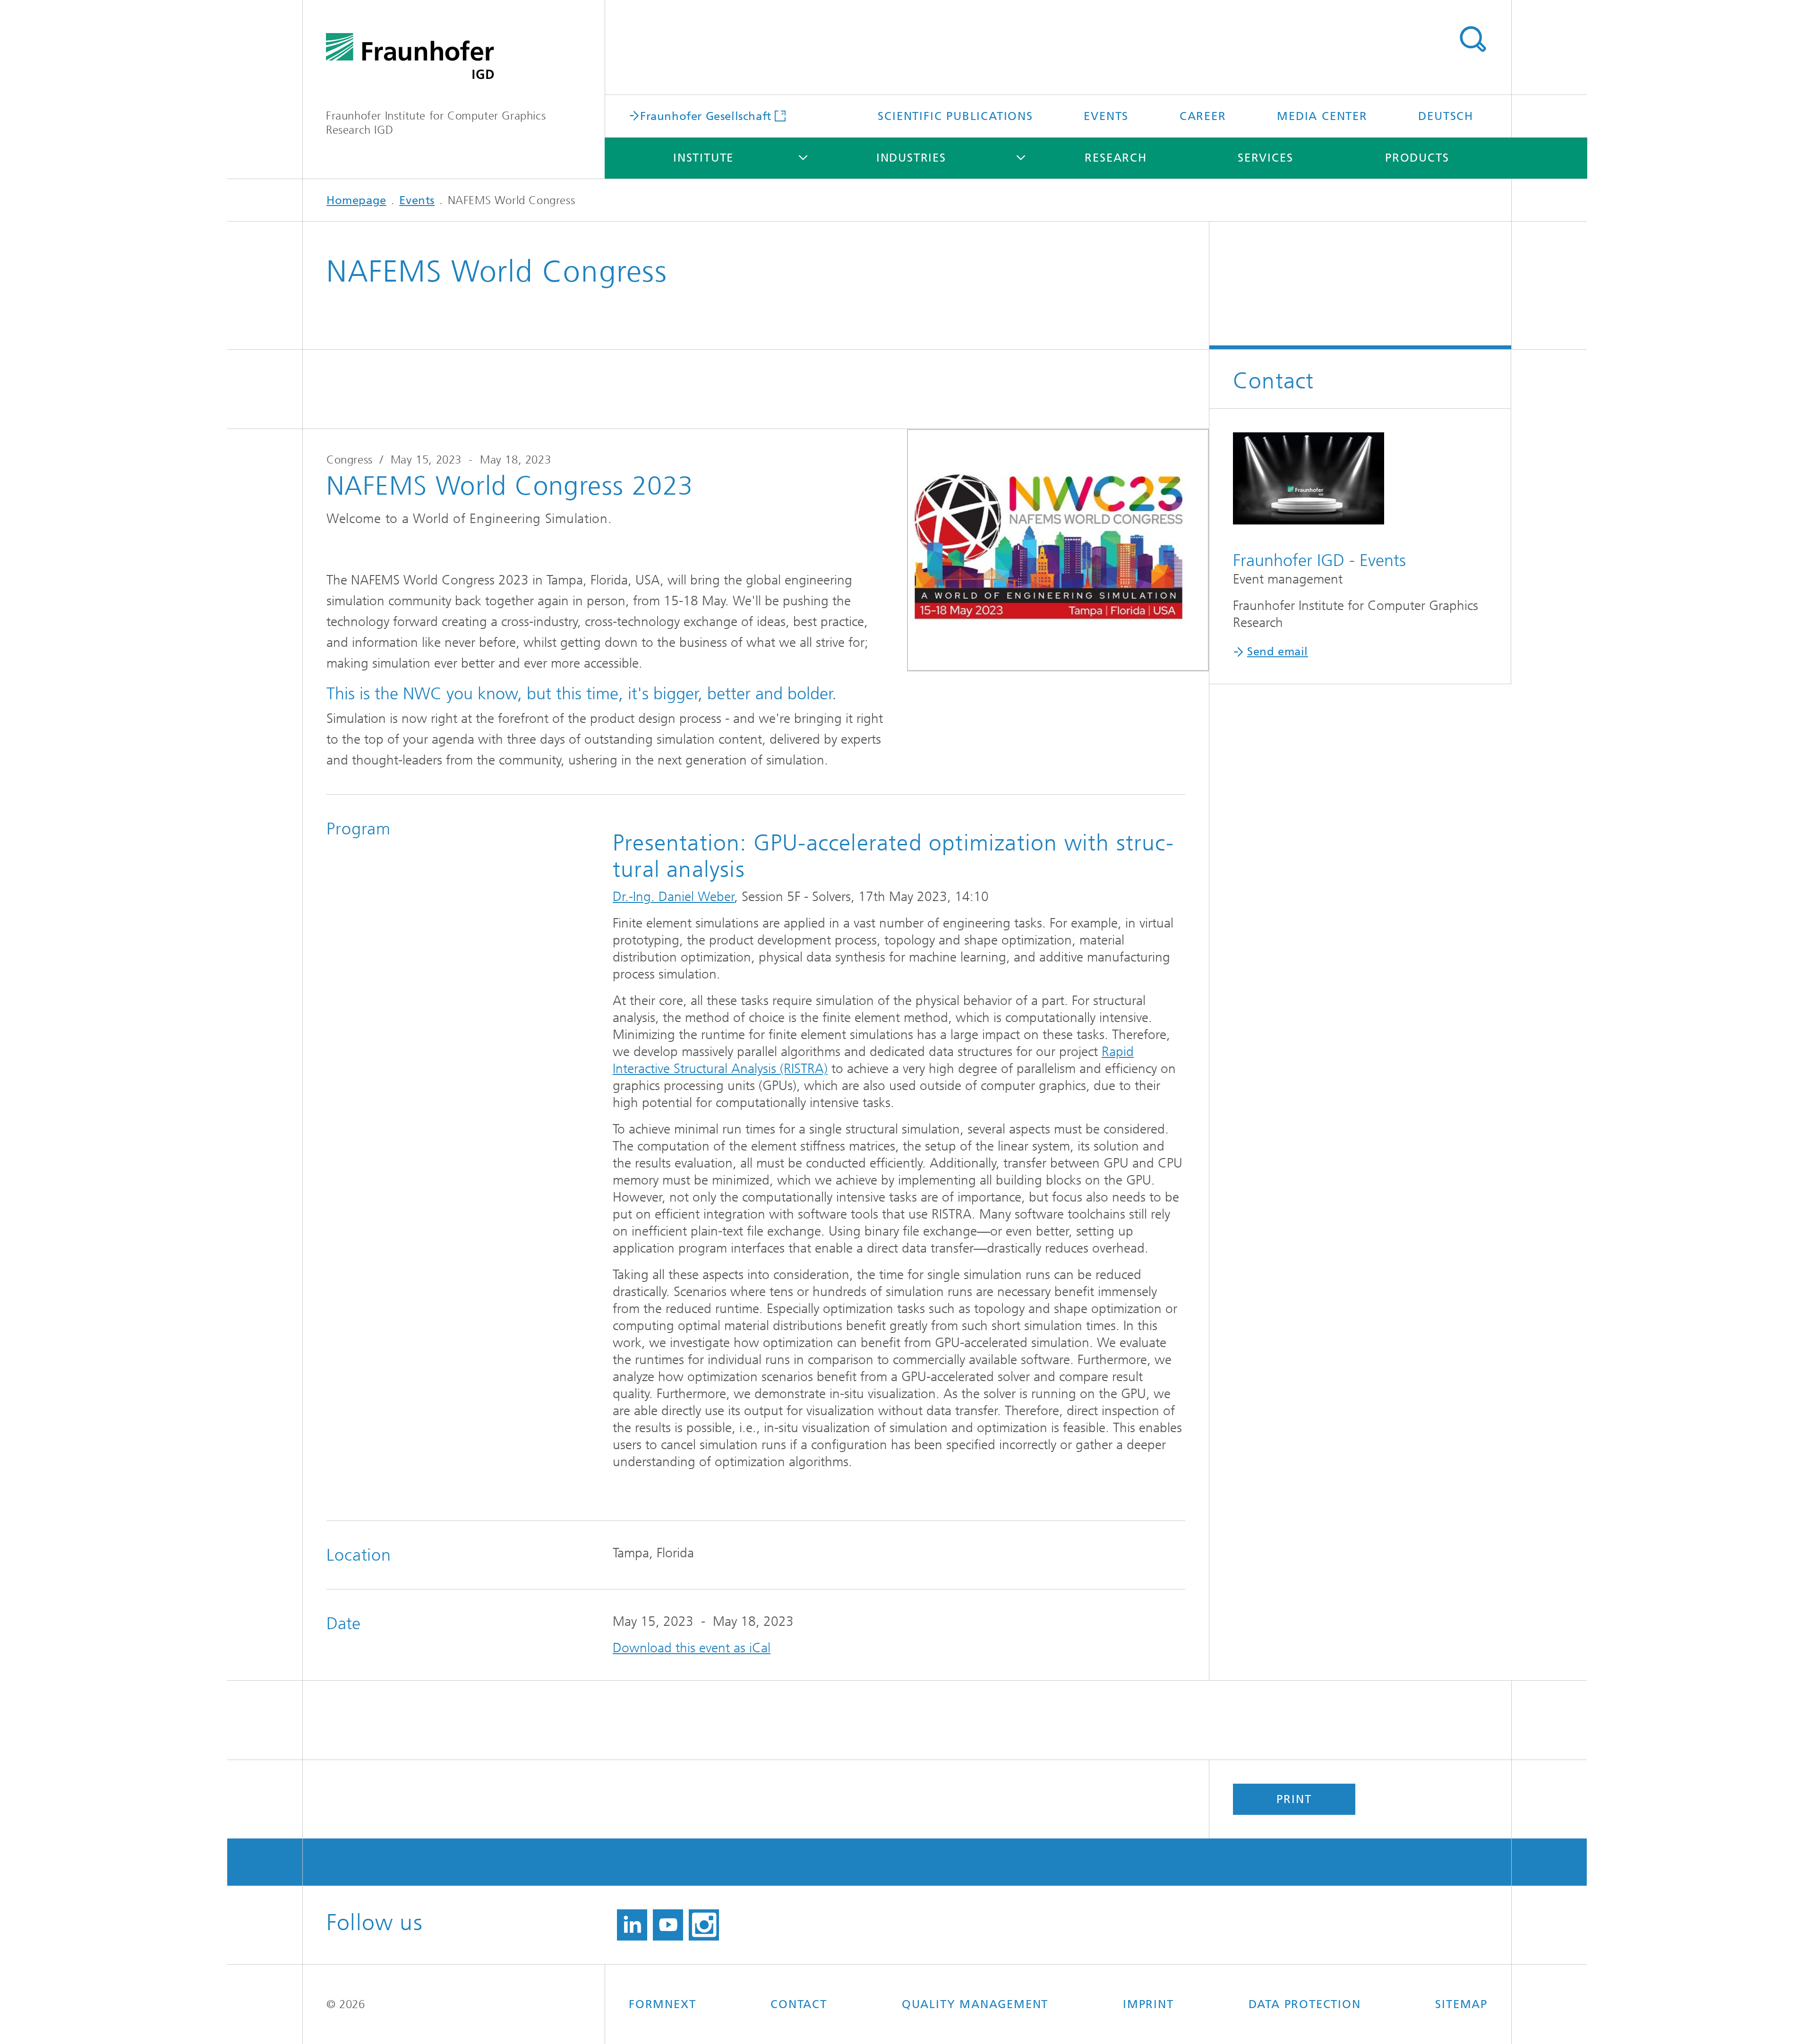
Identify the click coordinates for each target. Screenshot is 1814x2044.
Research (1116, 158)
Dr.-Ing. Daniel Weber (674, 897)
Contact (799, 2004)
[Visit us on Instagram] (704, 1925)
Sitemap (1461, 2004)
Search (1472, 39)
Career (1203, 116)
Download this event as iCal (692, 1648)
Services (1265, 158)
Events (1106, 116)
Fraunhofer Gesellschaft (706, 116)
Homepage (356, 200)
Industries (911, 158)
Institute (703, 158)
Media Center (1322, 116)
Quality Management (975, 2004)
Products (1417, 158)
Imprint (1148, 2004)
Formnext (662, 2004)
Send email (1278, 652)
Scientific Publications (955, 116)
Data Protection (1305, 2004)
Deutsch (1446, 116)
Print (1294, 1799)
